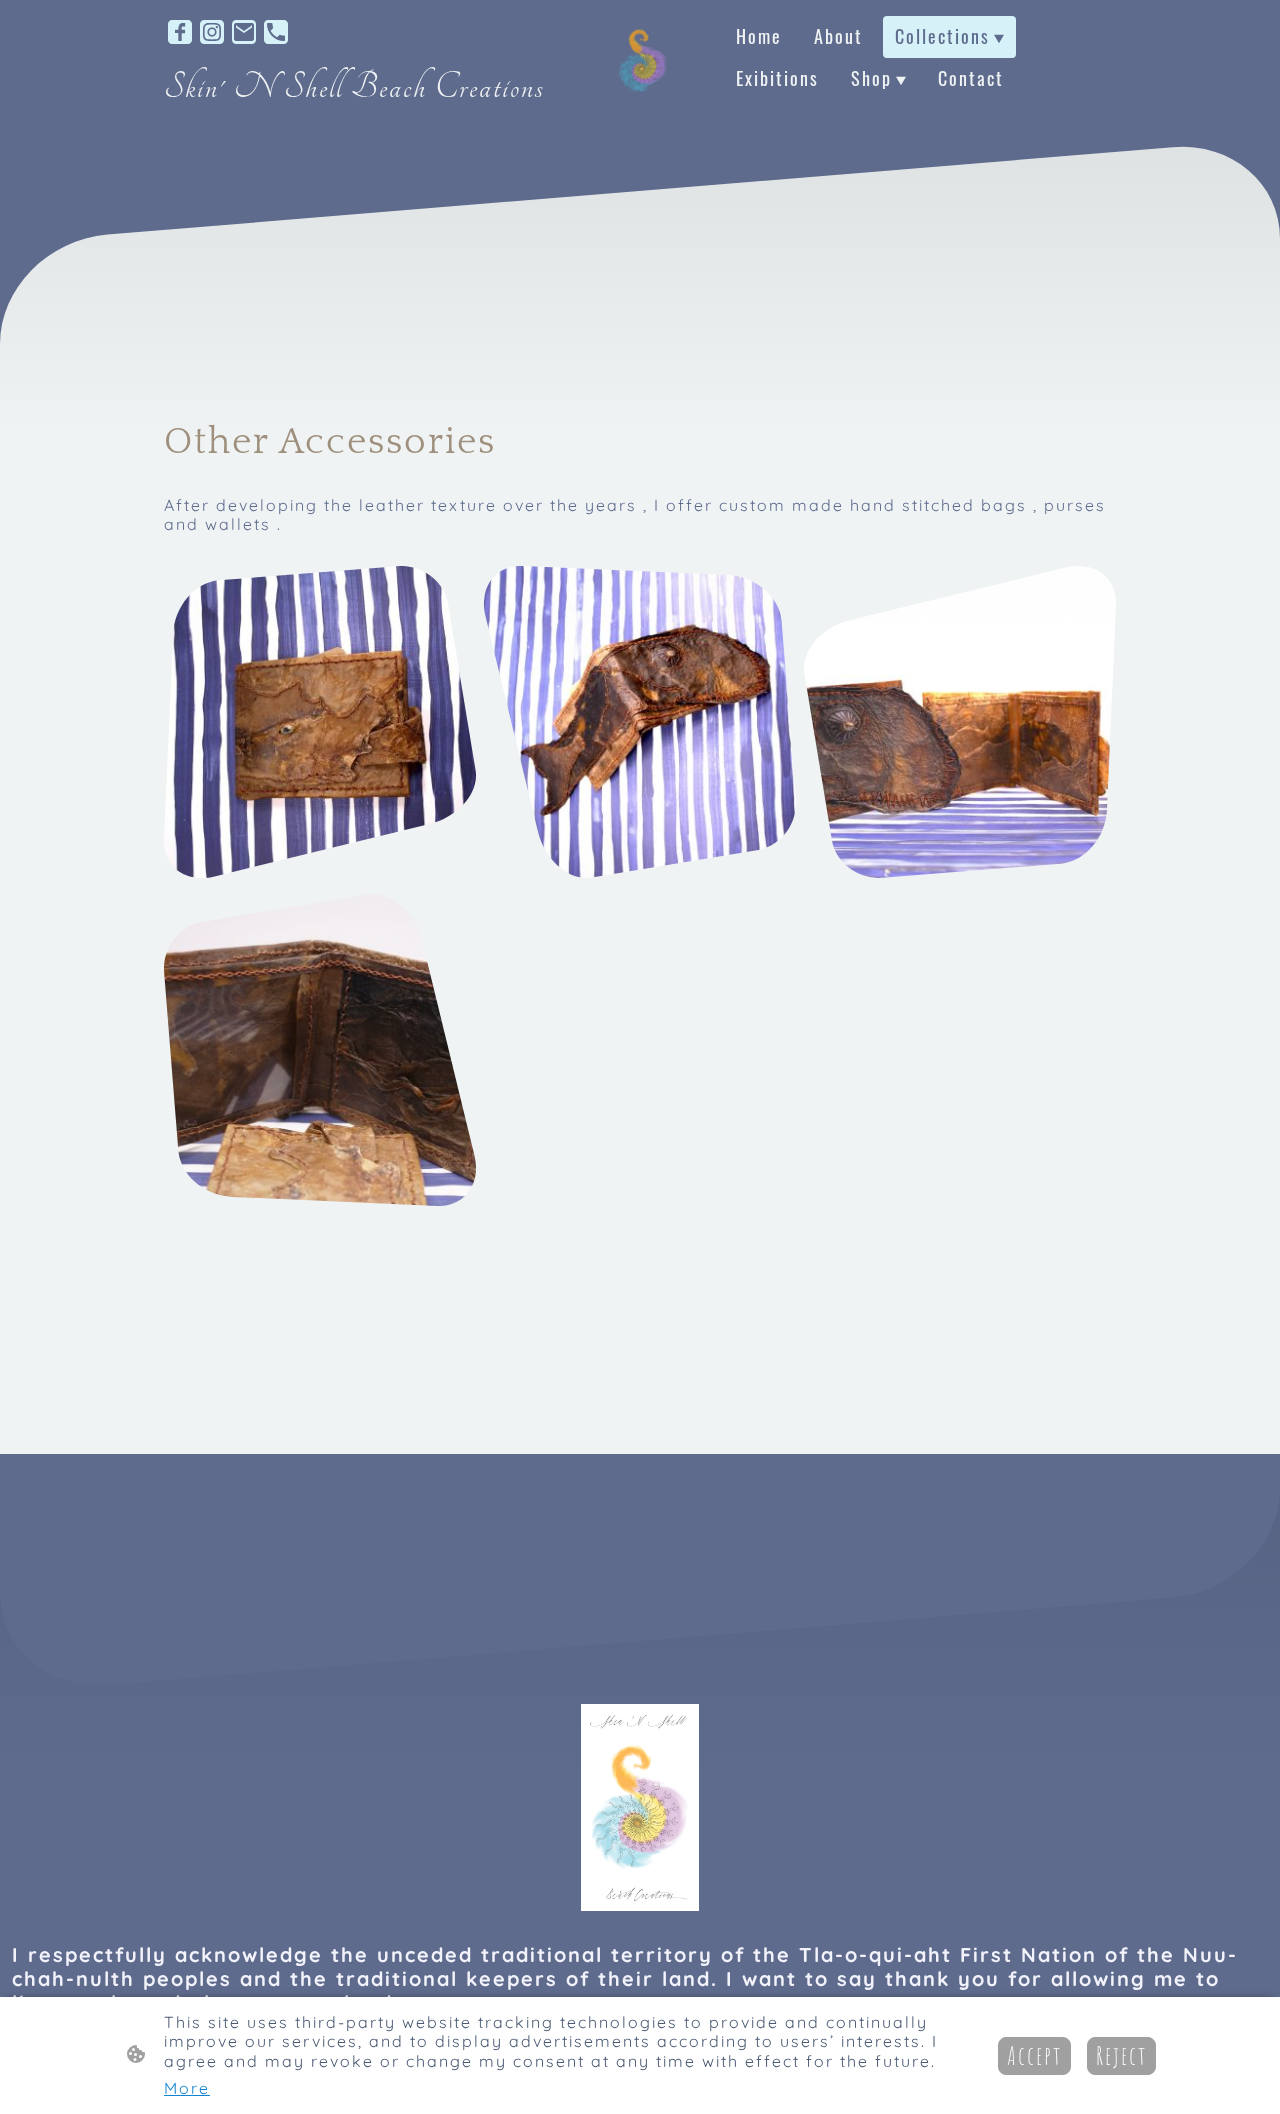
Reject (1121, 2055)
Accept (1034, 2055)
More (187, 2088)
